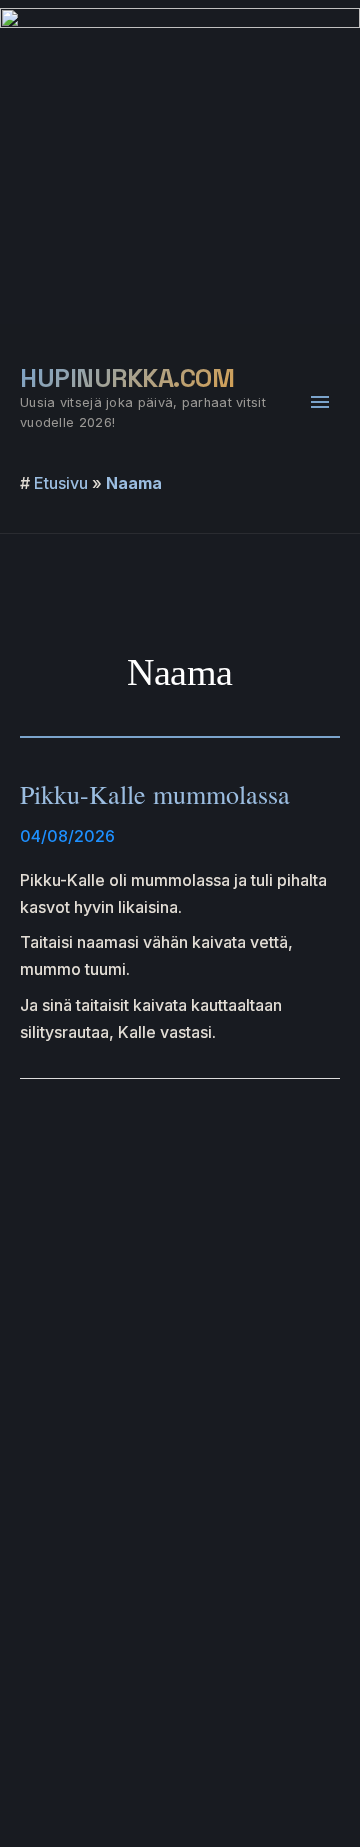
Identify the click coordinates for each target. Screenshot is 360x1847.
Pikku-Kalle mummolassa (155, 794)
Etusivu (61, 483)
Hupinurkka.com (127, 378)
